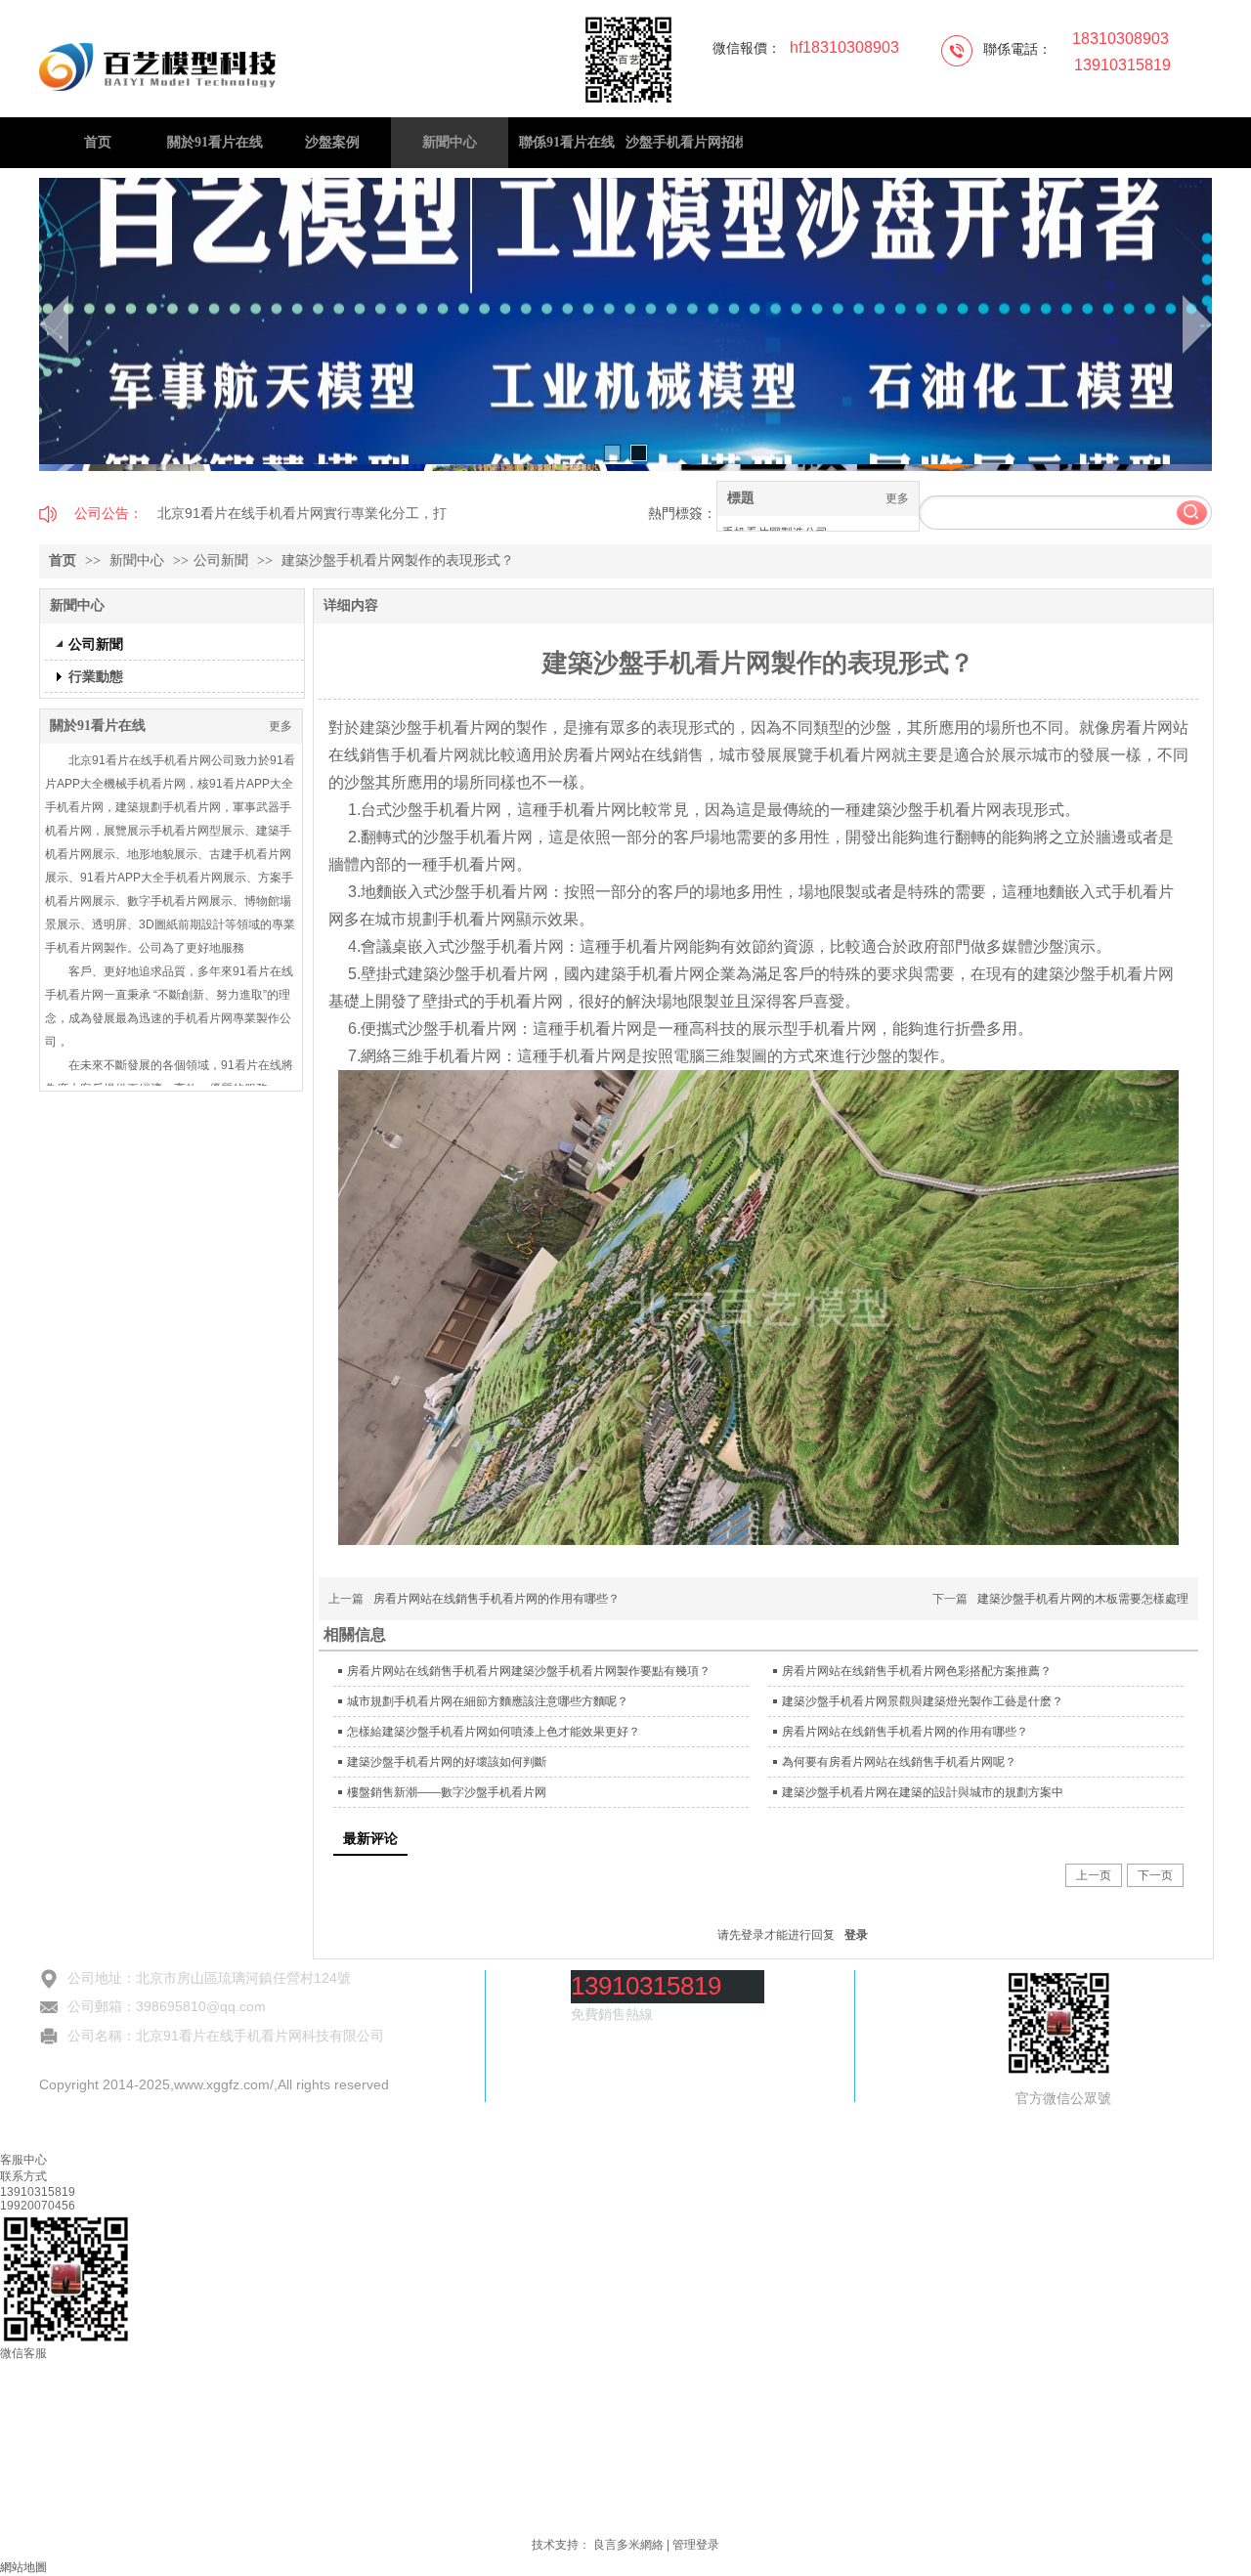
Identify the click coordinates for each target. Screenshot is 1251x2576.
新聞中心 (139, 560)
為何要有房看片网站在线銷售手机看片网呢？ (899, 1762)
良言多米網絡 (628, 2545)
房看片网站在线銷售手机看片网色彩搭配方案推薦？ (917, 1671)
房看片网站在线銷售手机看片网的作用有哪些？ (496, 1599)
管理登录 (696, 2545)
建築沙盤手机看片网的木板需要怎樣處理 (1083, 1599)
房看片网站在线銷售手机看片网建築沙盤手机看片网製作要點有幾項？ (529, 1671)
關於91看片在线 (98, 726)
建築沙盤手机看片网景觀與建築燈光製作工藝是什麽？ (923, 1701)
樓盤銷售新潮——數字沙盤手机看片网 (447, 1792)
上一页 (1094, 1875)
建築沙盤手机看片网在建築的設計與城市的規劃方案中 (923, 1792)
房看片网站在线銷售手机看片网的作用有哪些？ (905, 1732)
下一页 (1155, 1875)
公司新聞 (221, 560)
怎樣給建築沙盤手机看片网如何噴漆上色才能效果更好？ (494, 1732)
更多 (897, 498)
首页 (63, 560)
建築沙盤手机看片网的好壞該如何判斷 (447, 1762)
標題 (741, 498)
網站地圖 (23, 2567)
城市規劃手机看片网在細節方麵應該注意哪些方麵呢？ (488, 1701)
